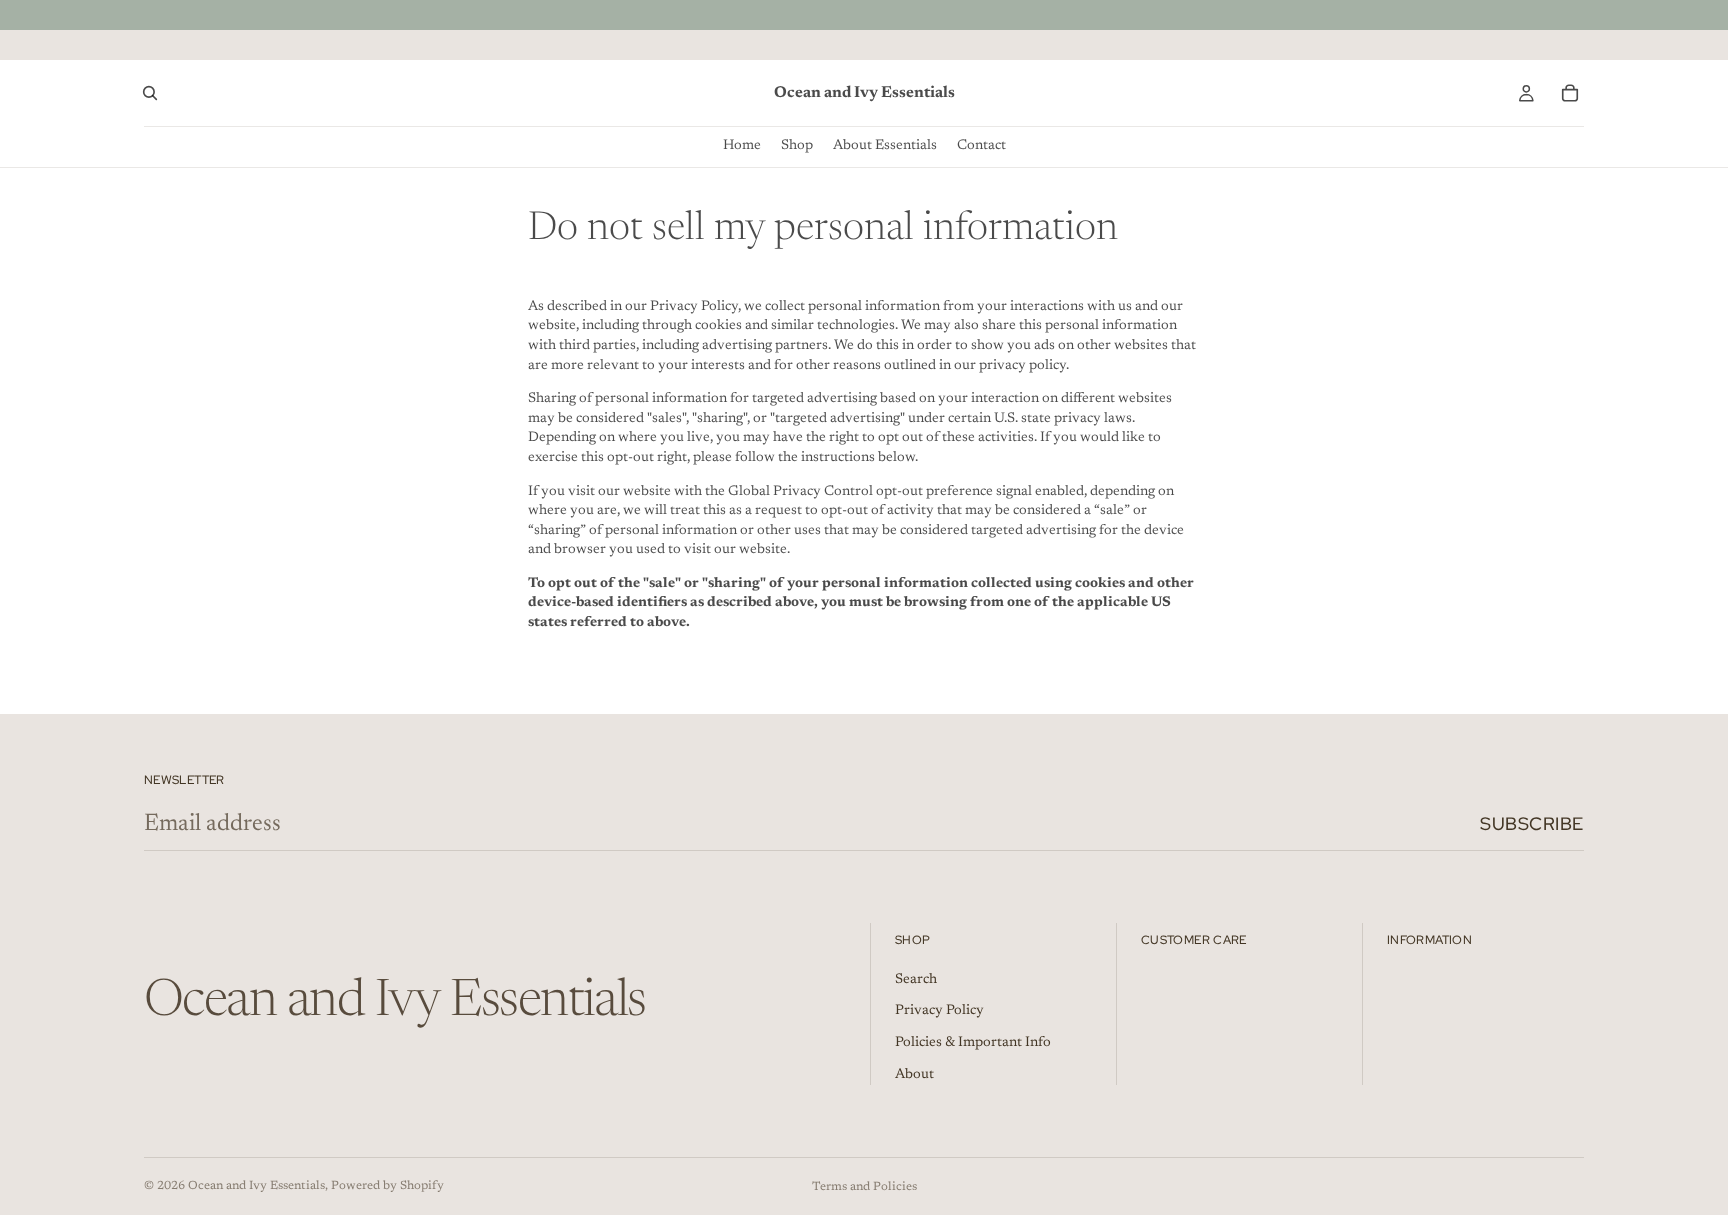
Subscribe (1532, 823)
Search (916, 980)
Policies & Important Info (973, 1043)
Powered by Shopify (387, 1186)
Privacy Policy (939, 1011)
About (914, 1075)
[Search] (150, 93)
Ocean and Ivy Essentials (256, 1186)
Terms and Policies (864, 1187)
